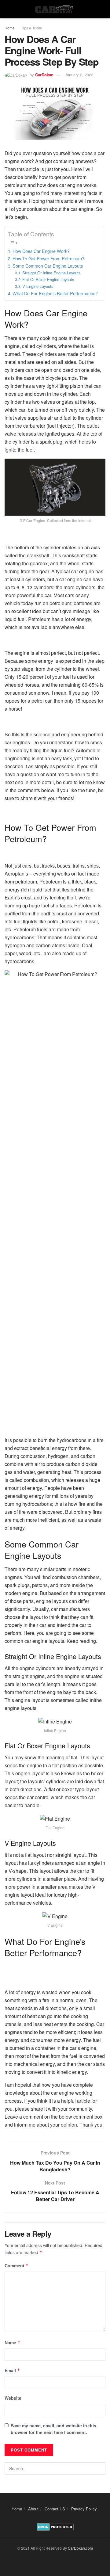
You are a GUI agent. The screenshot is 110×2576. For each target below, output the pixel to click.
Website (13, 2398)
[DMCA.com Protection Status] (55, 2526)
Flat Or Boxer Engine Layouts (48, 279)
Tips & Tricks (31, 28)
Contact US (55, 2509)
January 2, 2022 (79, 75)
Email (12, 2370)
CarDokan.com (80, 2548)
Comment (17, 2265)
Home (10, 28)
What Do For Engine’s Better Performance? (55, 293)
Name (13, 2342)
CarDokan (44, 75)
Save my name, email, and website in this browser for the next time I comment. (53, 2429)
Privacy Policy (84, 2509)
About (33, 2509)
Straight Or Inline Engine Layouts (51, 273)
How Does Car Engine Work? (41, 251)
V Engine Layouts (38, 286)
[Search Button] (99, 2468)
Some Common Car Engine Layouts (48, 266)
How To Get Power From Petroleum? (48, 258)
